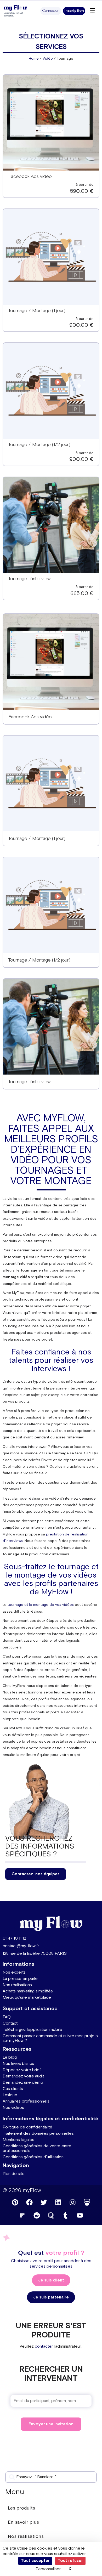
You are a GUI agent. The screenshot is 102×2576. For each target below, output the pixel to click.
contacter (44, 2346)
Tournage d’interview (29, 579)
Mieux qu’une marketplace (27, 1998)
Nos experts (14, 1972)
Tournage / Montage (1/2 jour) (39, 445)
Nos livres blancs (18, 2064)
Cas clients (13, 2089)
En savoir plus (23, 2522)
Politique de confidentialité (27, 2127)
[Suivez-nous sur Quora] (51, 2216)
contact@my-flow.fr (21, 1946)
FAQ (7, 2017)
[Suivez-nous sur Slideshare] (87, 2202)
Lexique (10, 2095)
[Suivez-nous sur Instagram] (73, 2202)
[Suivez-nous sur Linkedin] (58, 2202)
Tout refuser (70, 2561)
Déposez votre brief (22, 2070)
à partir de (85, 185)
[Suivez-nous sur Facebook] (30, 2202)
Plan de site (14, 2174)
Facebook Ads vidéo (30, 176)
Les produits (21, 2508)
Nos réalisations (17, 1985)
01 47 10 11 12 (14, 1938)
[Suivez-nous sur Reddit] (37, 2216)
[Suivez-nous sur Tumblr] (65, 2216)
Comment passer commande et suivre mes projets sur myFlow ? (50, 2038)
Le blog (10, 2057)
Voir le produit (51, 126)
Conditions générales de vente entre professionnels (37, 2148)
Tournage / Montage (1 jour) (37, 311)
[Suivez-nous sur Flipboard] (22, 2216)
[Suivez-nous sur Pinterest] (15, 2202)
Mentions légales (18, 2140)
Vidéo (48, 59)
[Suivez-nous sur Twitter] (44, 2202)
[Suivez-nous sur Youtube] (80, 2216)
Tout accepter (35, 2561)
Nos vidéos (13, 2108)
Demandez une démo (23, 2083)
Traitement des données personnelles (38, 2134)
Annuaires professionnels (26, 2101)
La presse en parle (20, 1979)
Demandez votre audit (23, 2076)
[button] (51, 11)
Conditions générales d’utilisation (33, 2157)
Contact (10, 2023)
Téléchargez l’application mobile (32, 2030)
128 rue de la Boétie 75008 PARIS (35, 1954)
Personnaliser (48, 2569)
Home (34, 59)
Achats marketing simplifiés (28, 1991)
